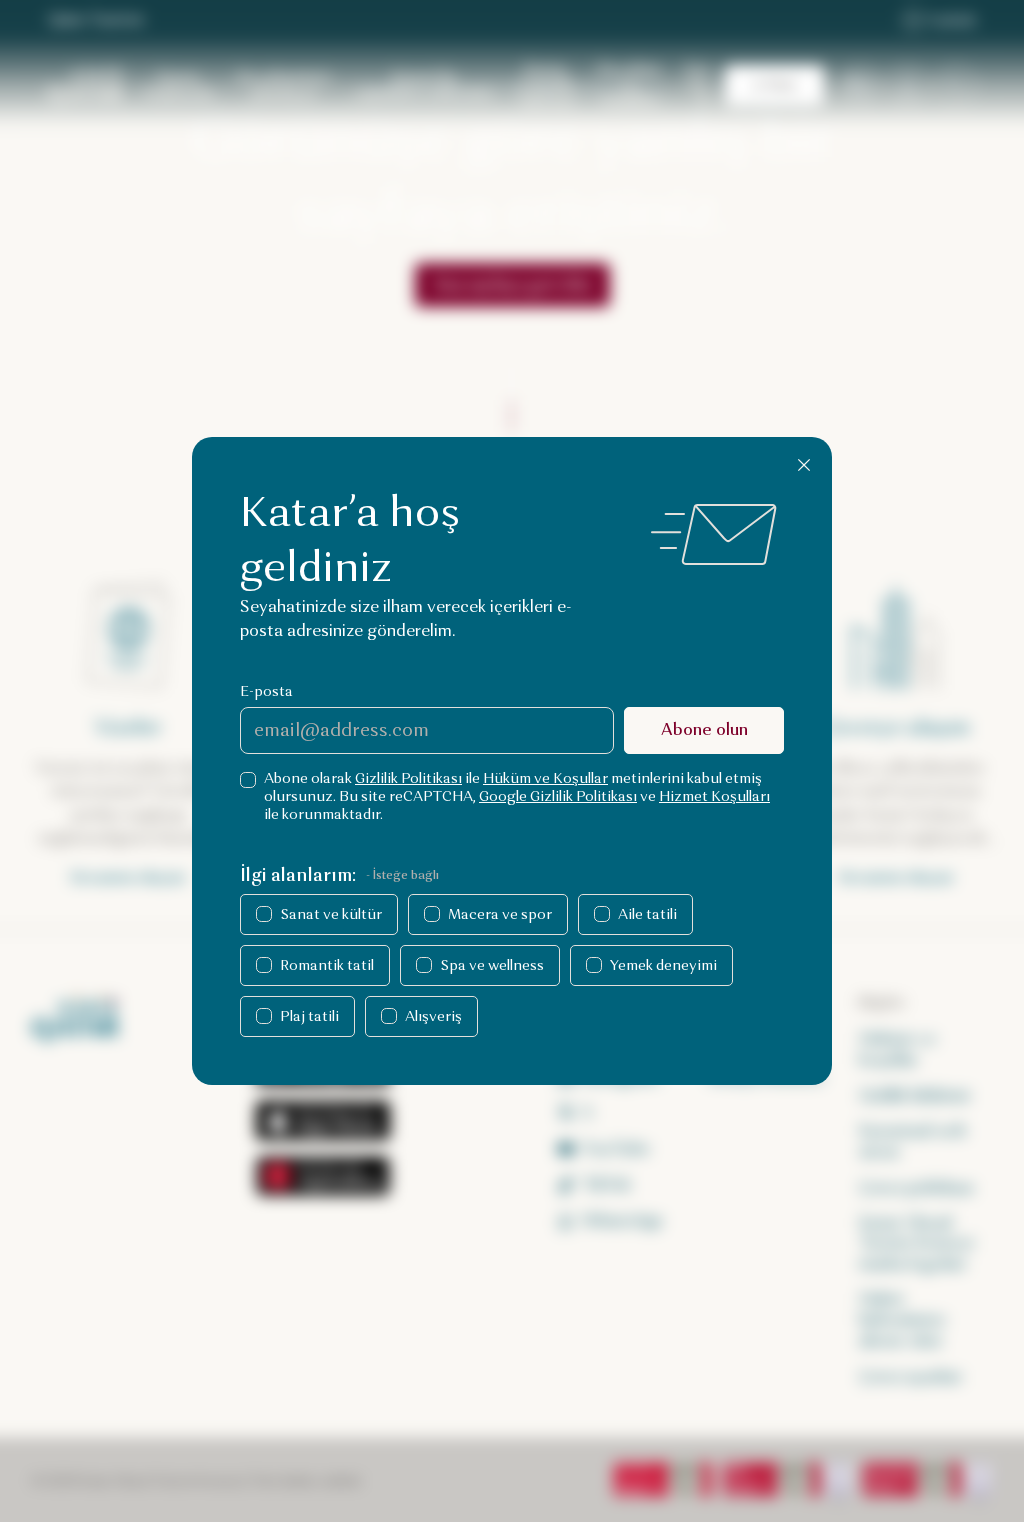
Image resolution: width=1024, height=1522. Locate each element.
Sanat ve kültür (331, 914)
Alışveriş (433, 1016)
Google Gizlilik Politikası (558, 796)
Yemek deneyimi (663, 965)
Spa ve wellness (492, 965)
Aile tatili (647, 914)
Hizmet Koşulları (714, 796)
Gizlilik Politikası (408, 778)
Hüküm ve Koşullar (545, 778)
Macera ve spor (500, 914)
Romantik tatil (327, 965)
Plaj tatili (309, 1016)
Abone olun (704, 729)
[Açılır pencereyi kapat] (804, 465)
